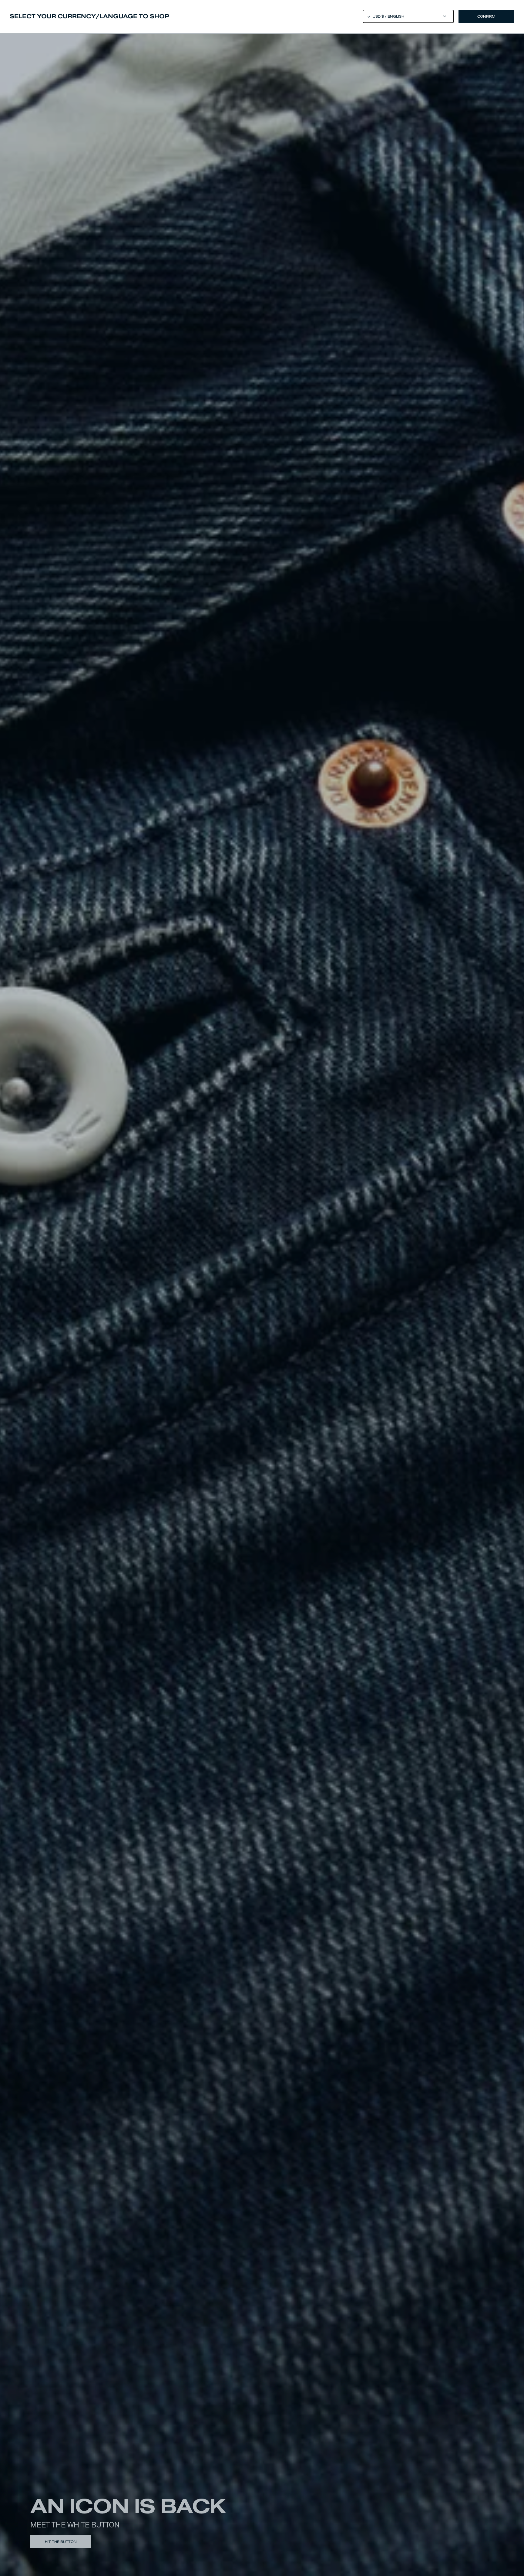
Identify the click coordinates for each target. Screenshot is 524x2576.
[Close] (262, 1288)
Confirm (486, 16)
